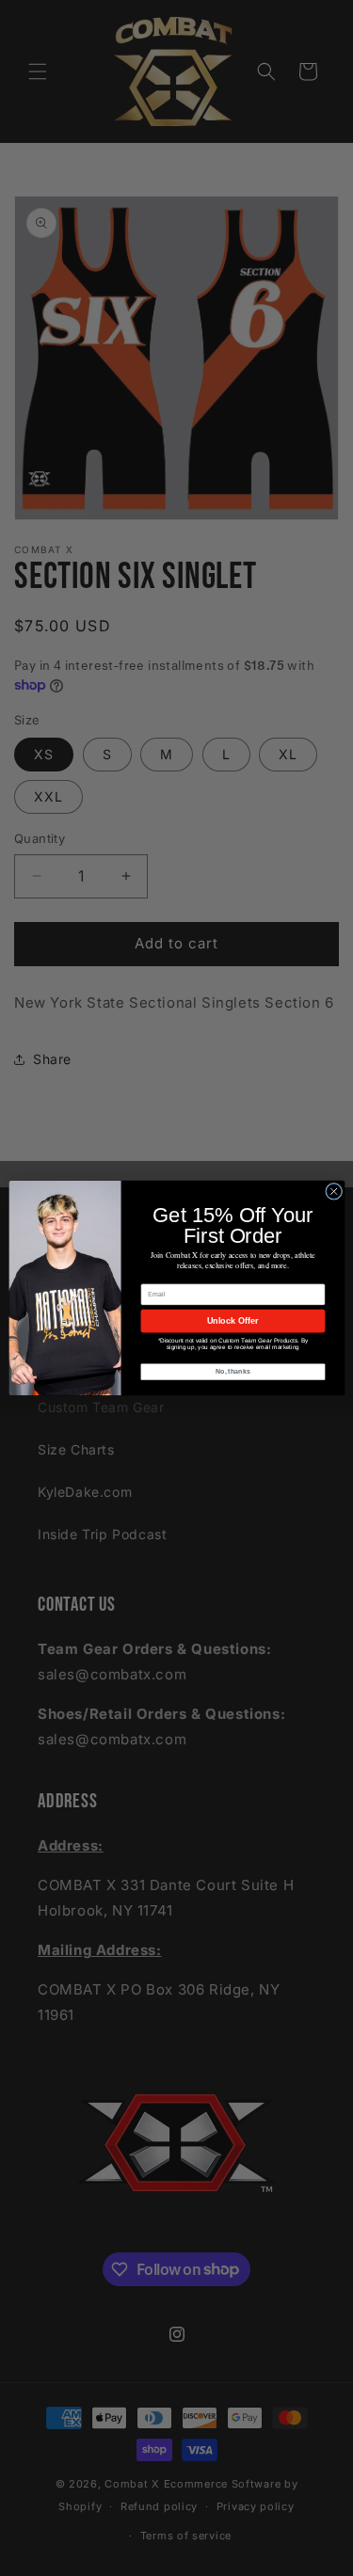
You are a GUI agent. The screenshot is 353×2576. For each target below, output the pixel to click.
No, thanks (233, 1372)
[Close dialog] (333, 1191)
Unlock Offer (232, 1321)
